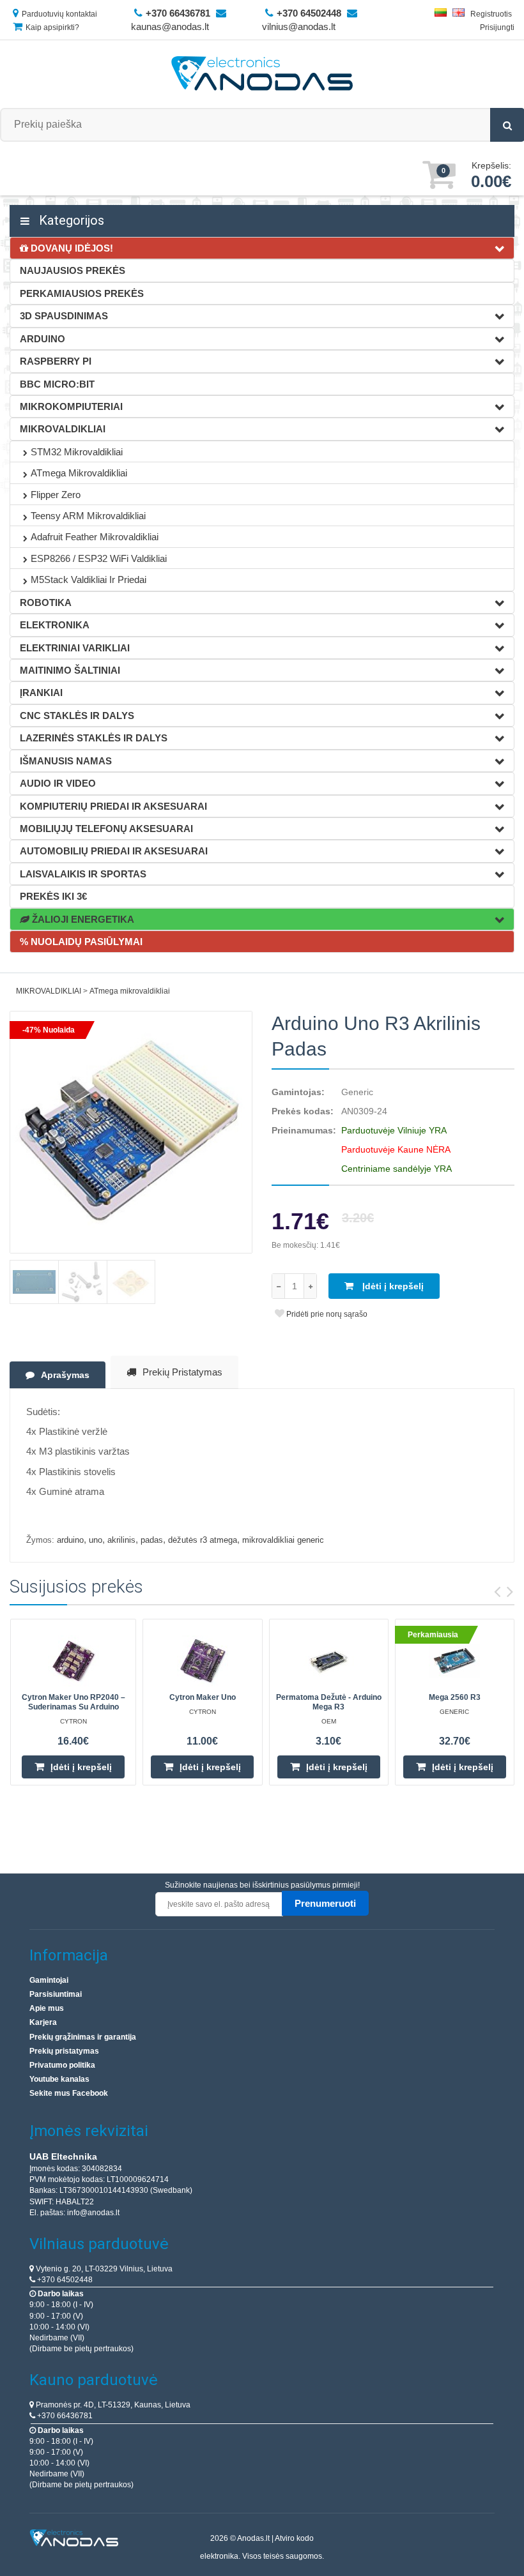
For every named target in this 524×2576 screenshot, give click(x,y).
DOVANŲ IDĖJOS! (71, 248)
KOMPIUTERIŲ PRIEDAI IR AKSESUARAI (113, 806)
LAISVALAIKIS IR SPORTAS (83, 874)
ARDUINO (42, 339)
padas (152, 1540)
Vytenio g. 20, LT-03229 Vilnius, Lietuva (103, 2269)
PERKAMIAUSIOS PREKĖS (82, 293)
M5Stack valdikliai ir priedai (89, 580)
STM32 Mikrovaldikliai (77, 452)
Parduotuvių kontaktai (59, 14)
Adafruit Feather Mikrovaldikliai (95, 537)
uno (96, 1540)
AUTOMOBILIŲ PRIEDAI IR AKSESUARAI (114, 851)
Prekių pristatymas (182, 1372)
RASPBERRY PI (56, 361)
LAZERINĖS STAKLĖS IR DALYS (94, 738)
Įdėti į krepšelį (392, 1286)
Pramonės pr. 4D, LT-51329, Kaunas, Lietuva (112, 2405)
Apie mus (47, 2008)
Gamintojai (49, 1980)
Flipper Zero (56, 495)
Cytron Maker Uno (203, 1697)
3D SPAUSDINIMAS (64, 316)
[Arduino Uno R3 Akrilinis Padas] (131, 1132)
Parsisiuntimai (56, 1994)
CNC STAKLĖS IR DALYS (77, 716)
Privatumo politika (62, 2065)
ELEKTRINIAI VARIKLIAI (75, 648)
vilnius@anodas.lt (299, 27)
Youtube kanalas (59, 2079)
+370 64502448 (64, 2280)
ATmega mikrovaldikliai (79, 473)
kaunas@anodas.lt (170, 27)
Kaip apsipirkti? (52, 27)
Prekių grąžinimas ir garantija (83, 2037)
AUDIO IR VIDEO (58, 783)
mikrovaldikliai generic (283, 1540)
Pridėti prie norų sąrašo (326, 1314)
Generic (357, 1092)
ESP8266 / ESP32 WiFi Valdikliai (99, 558)
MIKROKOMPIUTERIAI (71, 406)
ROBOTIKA (46, 602)
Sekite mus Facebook (69, 2093)
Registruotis (491, 14)
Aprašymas (65, 1375)
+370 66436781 (64, 2416)
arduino (70, 1540)
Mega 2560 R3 (455, 1697)
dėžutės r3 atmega (203, 1540)
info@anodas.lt (93, 2213)
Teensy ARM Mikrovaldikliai (88, 516)
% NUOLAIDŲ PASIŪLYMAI (81, 942)
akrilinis (121, 1540)
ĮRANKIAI (41, 693)
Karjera (43, 2022)
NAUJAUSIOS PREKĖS (73, 270)
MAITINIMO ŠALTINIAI (70, 670)
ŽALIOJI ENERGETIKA (82, 919)
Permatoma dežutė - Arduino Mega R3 (329, 1702)
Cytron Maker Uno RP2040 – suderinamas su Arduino (73, 1702)
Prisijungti (497, 27)
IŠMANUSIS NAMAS (66, 761)
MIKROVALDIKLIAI (63, 429)
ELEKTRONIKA (55, 625)
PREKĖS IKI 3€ (53, 896)
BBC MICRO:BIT (57, 384)
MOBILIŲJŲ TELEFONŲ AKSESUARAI (106, 829)
